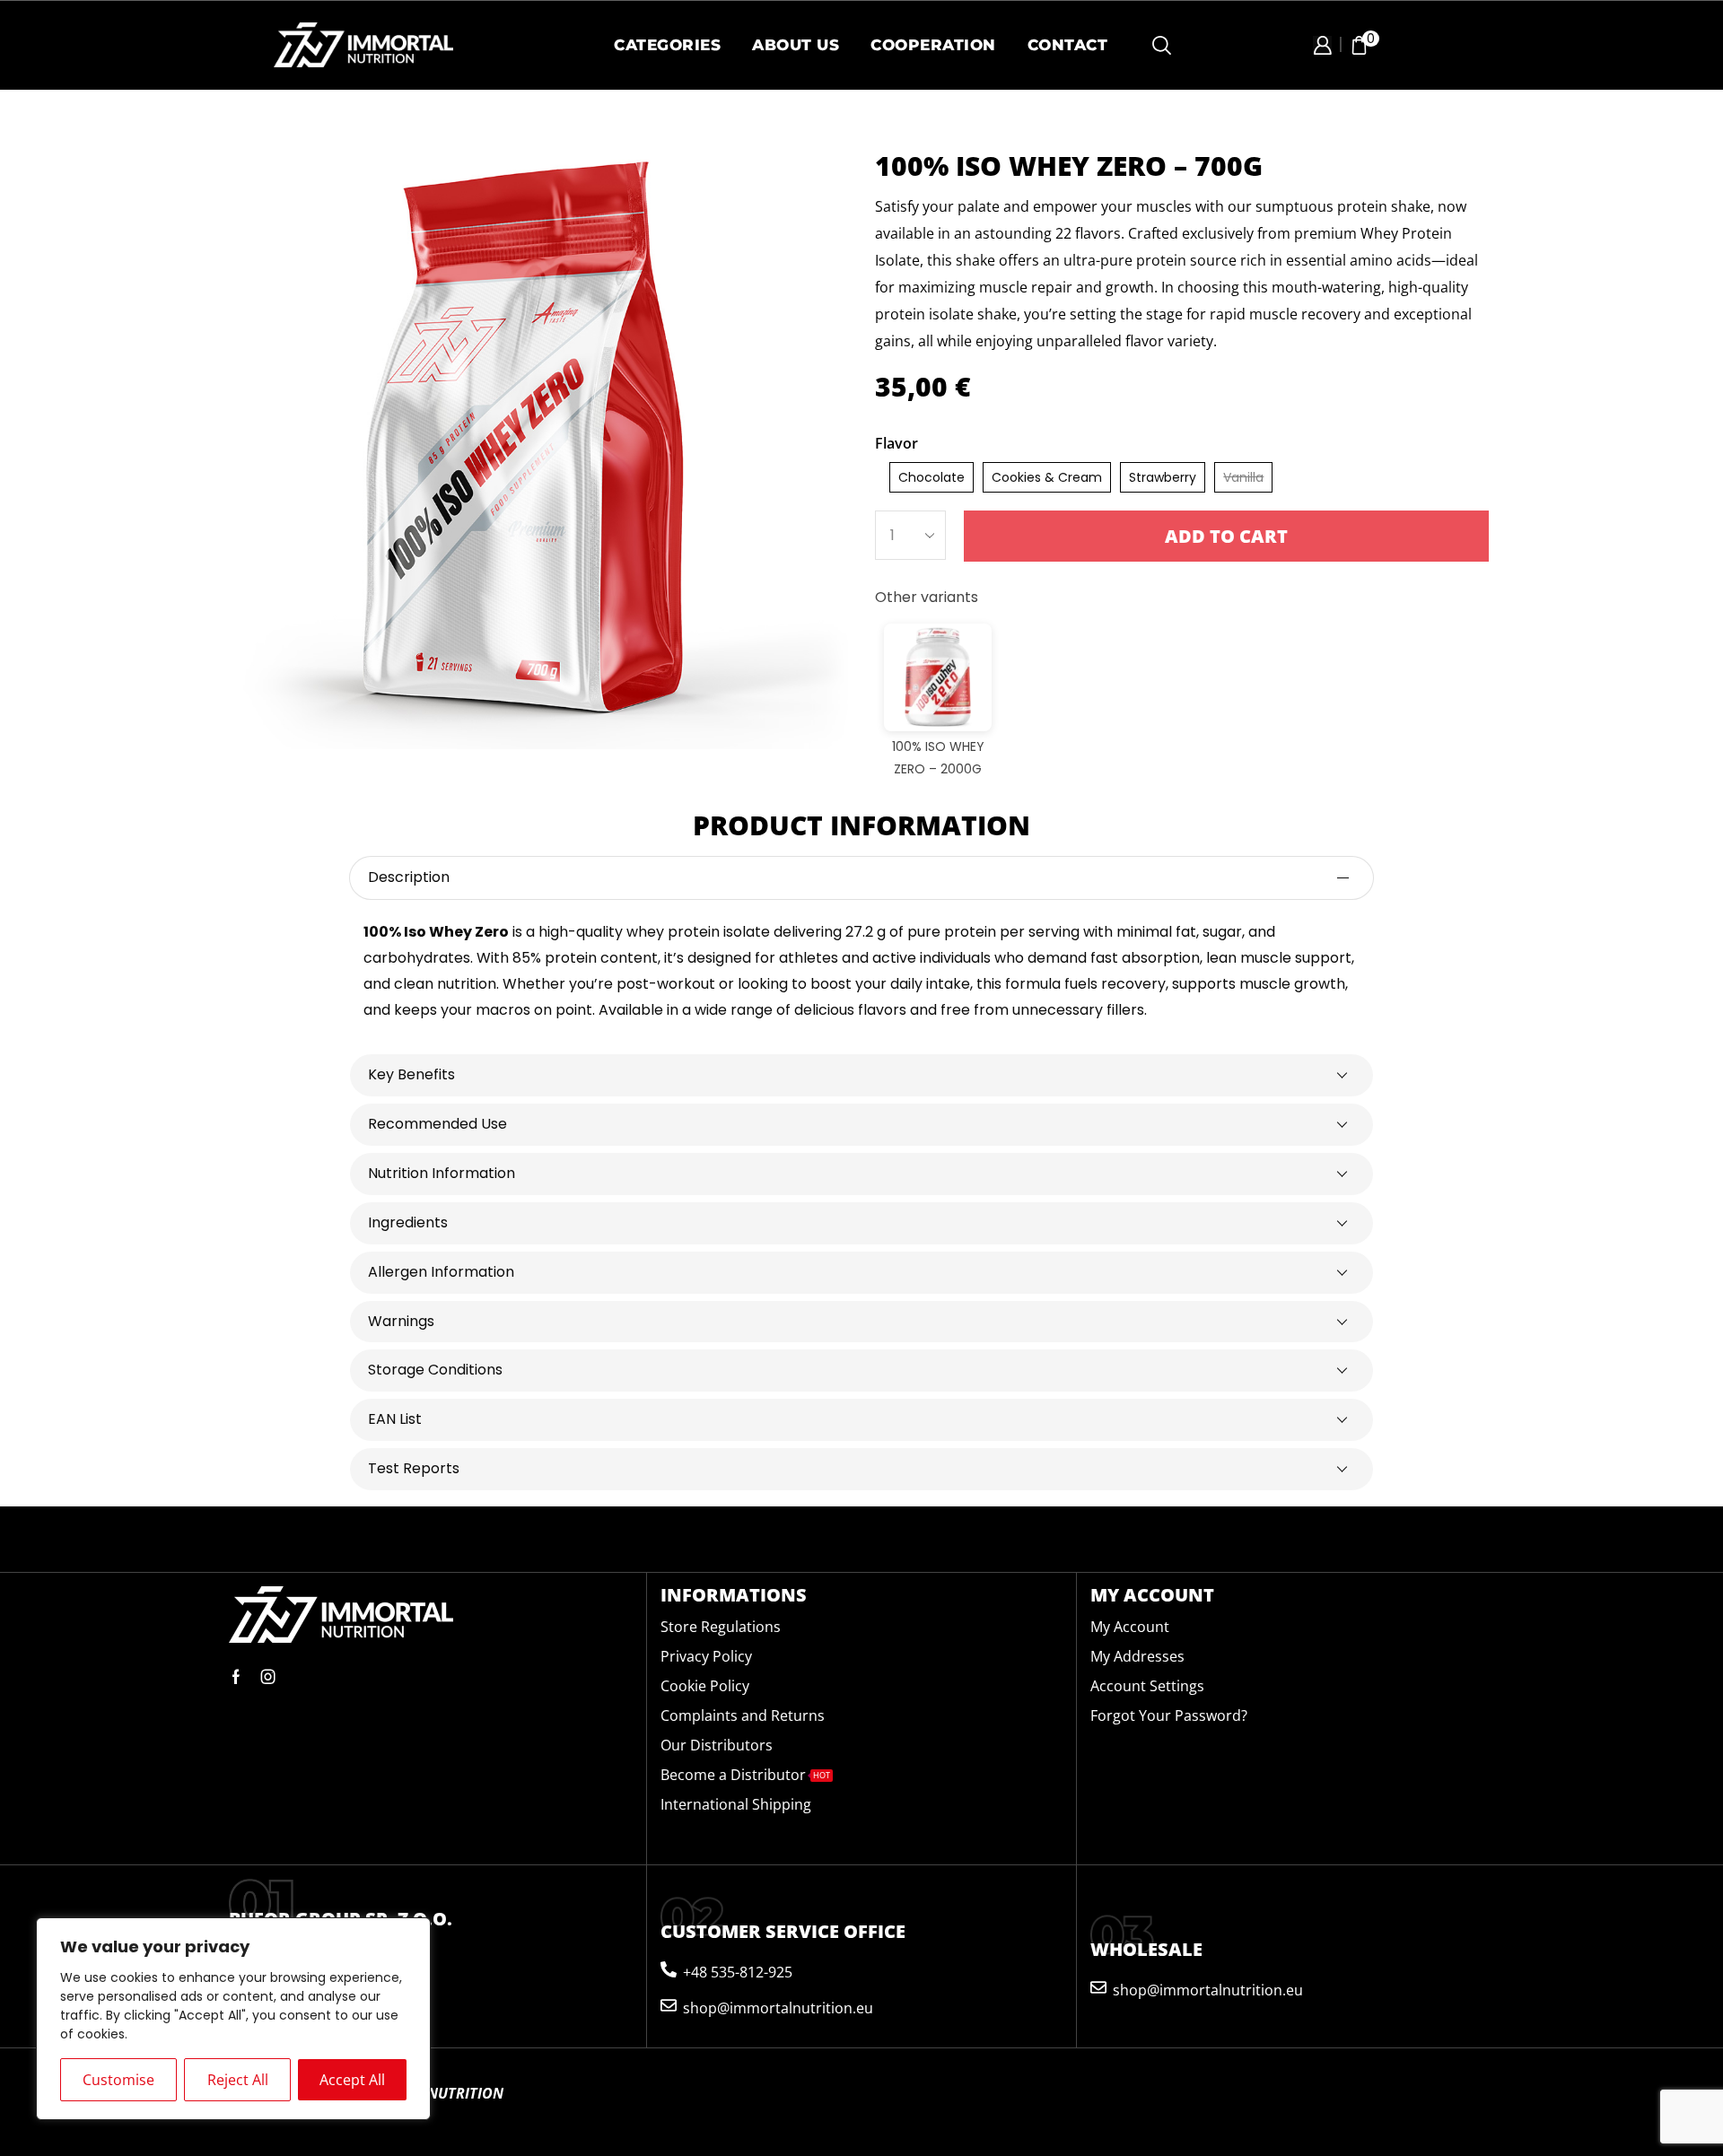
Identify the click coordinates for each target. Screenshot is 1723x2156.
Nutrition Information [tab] (442, 1173)
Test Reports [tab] (414, 1468)
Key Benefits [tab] (411, 1074)
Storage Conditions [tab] (435, 1370)
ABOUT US (796, 44)
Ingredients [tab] (408, 1222)
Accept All (352, 2080)
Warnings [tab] (401, 1321)
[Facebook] (236, 1677)
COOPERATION (933, 44)
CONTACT (1068, 44)
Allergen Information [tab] (441, 1272)
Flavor (896, 443)
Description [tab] (409, 877)
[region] (233, 2019)
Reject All (238, 2080)
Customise (118, 2080)
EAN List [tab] (395, 1419)
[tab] (861, 878)
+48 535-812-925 (738, 1972)
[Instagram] (268, 1677)
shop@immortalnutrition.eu (778, 2008)
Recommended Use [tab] (437, 1124)
